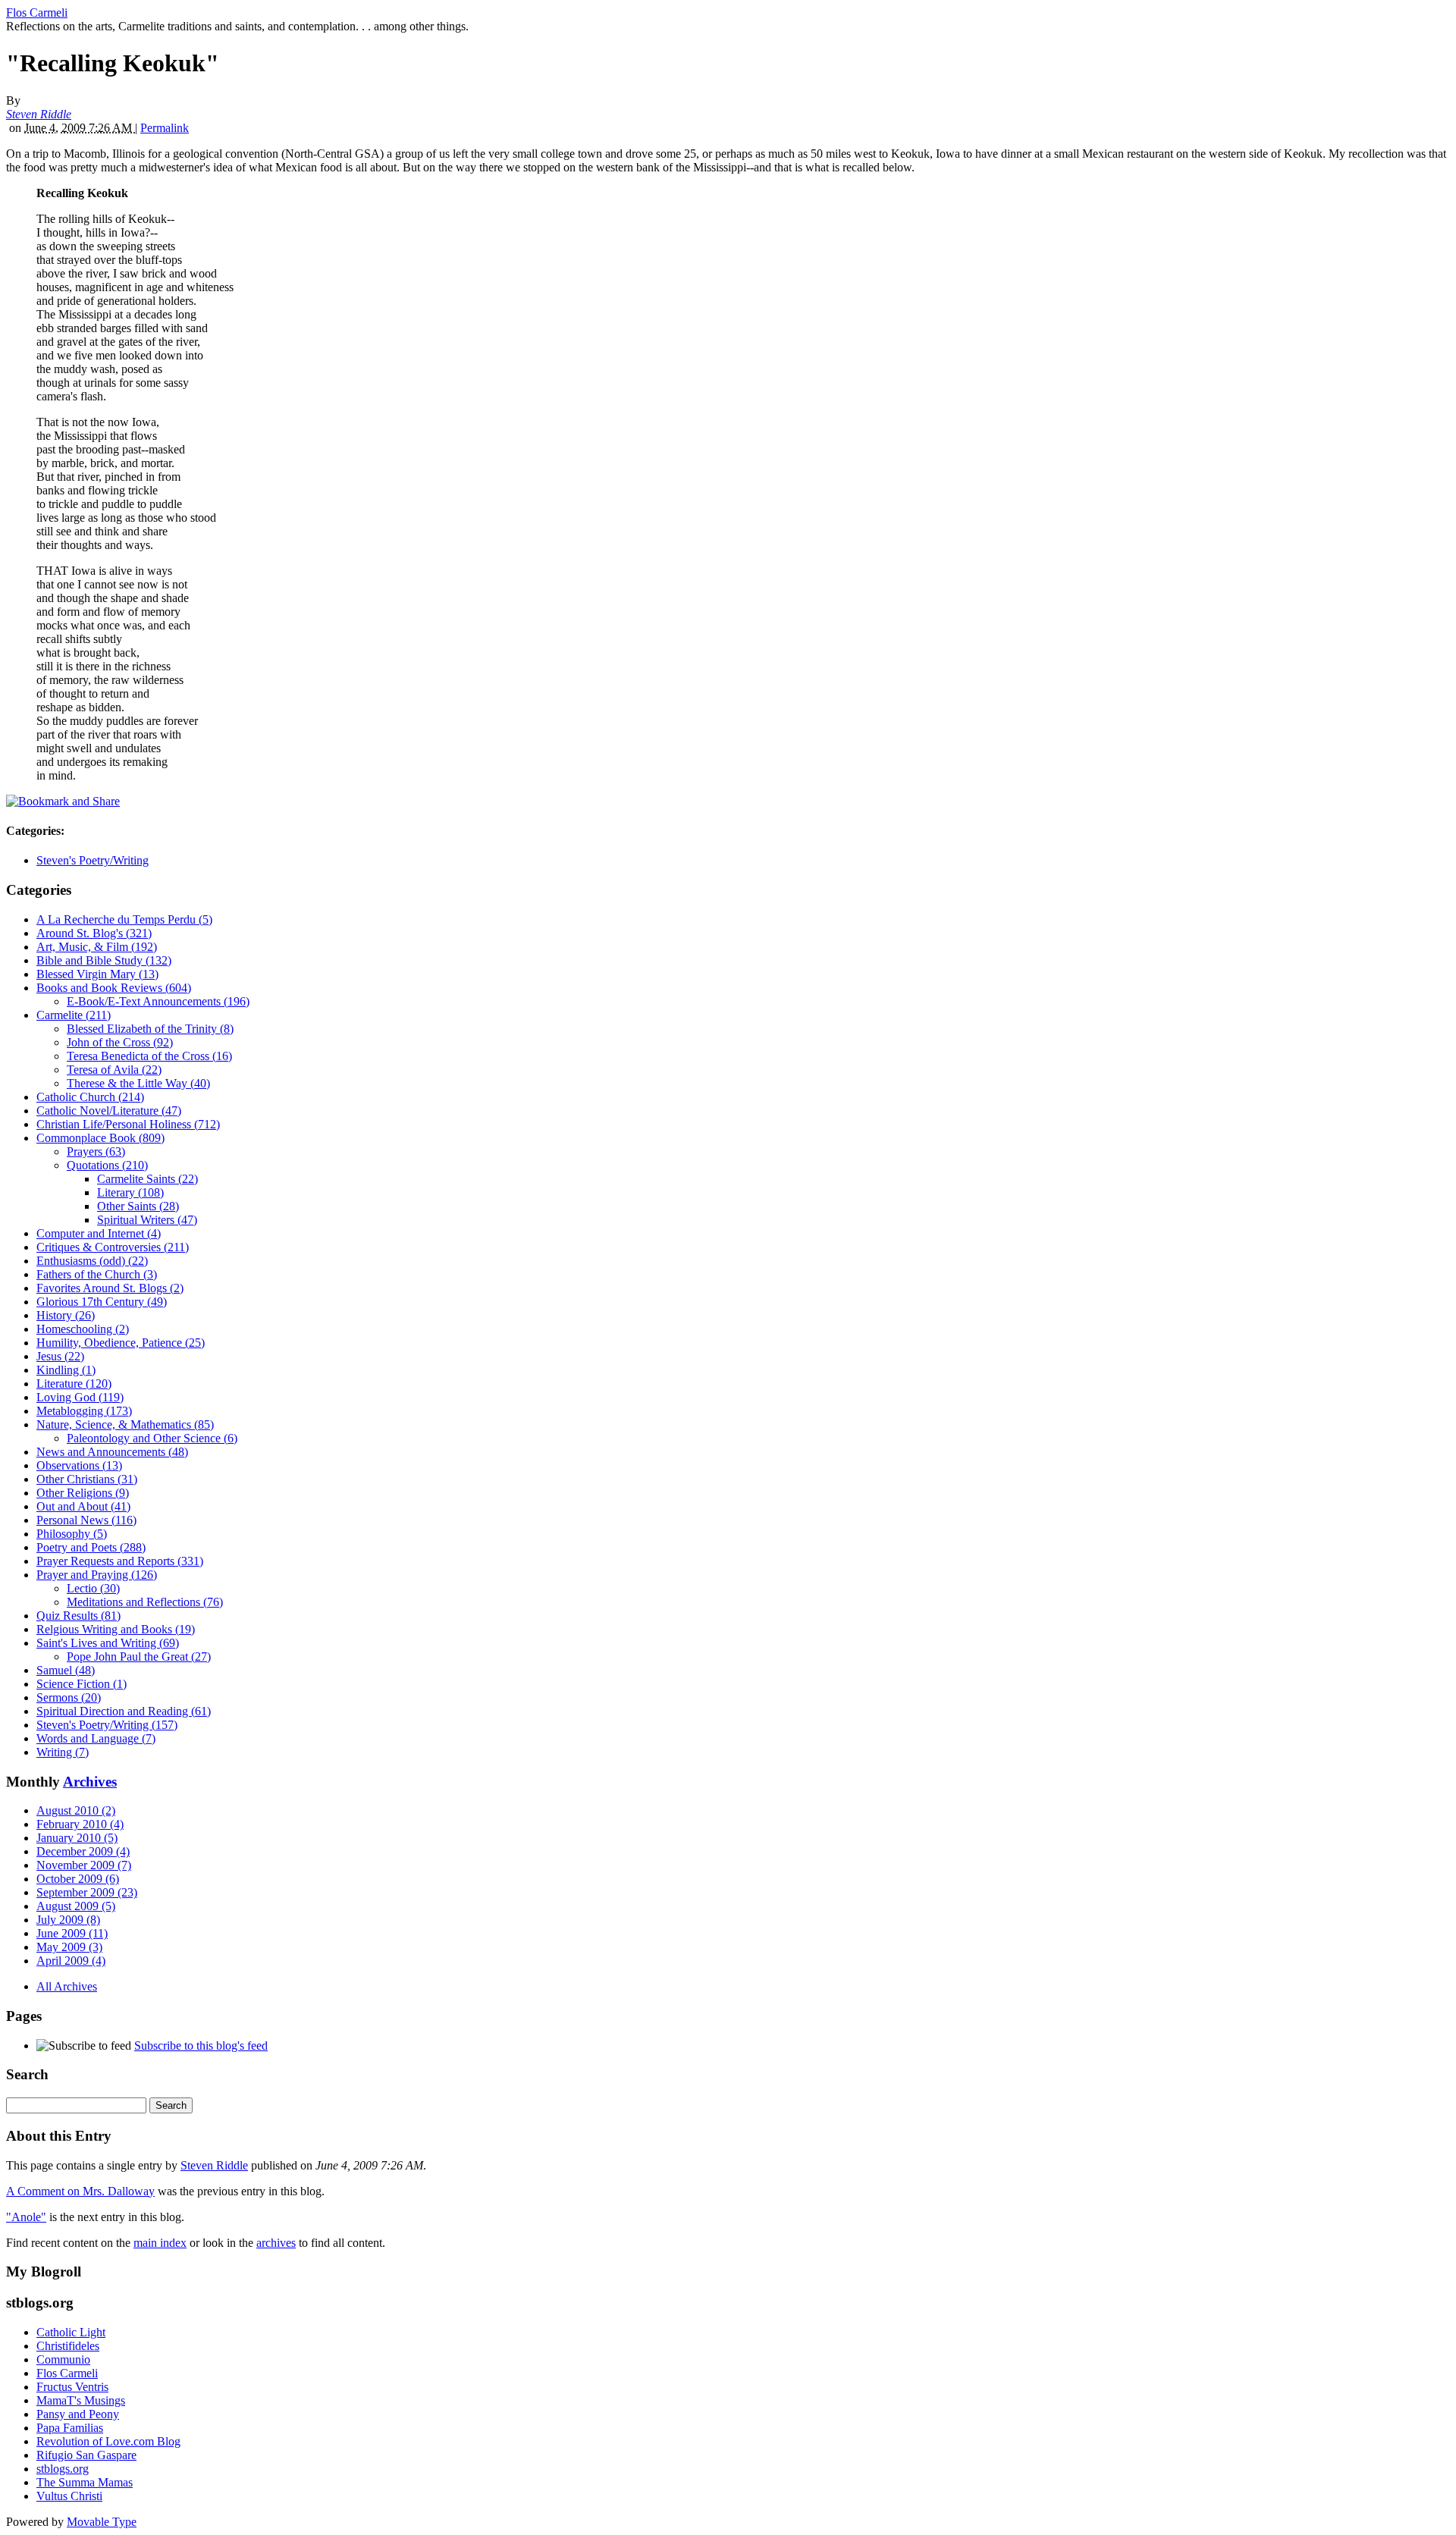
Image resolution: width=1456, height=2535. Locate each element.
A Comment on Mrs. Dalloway (80, 2191)
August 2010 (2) (76, 1810)
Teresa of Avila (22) (114, 1070)
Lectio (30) (93, 1588)
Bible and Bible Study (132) (104, 960)
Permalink (165, 128)
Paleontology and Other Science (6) (152, 1438)
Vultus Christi (69, 2496)
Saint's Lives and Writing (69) (108, 1643)
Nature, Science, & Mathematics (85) (125, 1424)
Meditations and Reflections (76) (145, 1602)
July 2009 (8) (68, 1920)
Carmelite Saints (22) (147, 1179)
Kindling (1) (66, 1370)
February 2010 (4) (80, 1824)
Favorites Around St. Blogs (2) (110, 1288)
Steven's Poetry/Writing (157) (107, 1725)
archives (276, 2243)
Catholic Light (71, 2332)
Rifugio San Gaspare (86, 2455)
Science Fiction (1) (82, 1684)
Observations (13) (79, 1465)
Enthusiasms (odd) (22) (92, 1261)
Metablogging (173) (84, 1411)
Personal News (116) (86, 1520)
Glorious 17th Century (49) (102, 1302)
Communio (63, 2359)
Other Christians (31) (87, 1479)
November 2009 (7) (84, 1865)
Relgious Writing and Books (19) (116, 1629)
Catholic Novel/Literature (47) (109, 1111)
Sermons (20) (69, 1697)
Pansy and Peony (78, 2414)
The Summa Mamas (85, 2482)
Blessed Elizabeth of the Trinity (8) (150, 1029)
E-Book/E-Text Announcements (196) (158, 1001)
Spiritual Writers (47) (147, 1220)
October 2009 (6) (78, 1879)
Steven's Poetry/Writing (93, 860)
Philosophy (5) (72, 1534)
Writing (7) (63, 1752)
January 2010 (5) (77, 1838)
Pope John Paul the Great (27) (139, 1657)
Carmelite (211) (74, 1015)
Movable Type (102, 2522)
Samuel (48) (66, 1670)
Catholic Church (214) (90, 1097)
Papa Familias (70, 2428)
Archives (90, 1782)
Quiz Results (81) (78, 1616)
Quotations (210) (107, 1165)
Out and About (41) (83, 1506)
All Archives (67, 1986)
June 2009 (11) (72, 1933)
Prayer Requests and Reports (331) (120, 1561)
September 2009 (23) (87, 1892)
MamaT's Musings (81, 2400)
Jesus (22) (60, 1356)
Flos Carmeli (37, 13)
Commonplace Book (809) (100, 1138)
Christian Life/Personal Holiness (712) (128, 1124)
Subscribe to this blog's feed (201, 2046)
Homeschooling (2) (83, 1329)
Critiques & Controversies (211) (113, 1247)
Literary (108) (130, 1192)
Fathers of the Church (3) (97, 1274)
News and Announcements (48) (112, 1452)
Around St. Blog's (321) (94, 933)
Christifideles (68, 2346)
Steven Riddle (39, 114)
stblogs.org (63, 2469)
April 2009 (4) (71, 1961)
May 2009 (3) (69, 1947)
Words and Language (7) (96, 1738)
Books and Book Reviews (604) (114, 988)
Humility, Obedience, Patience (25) (121, 1343)
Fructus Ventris (72, 2387)
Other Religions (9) (83, 1493)
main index (160, 2243)
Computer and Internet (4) (99, 1233)
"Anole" (26, 2217)
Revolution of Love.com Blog (108, 2441)
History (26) (66, 1315)
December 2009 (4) (83, 1851)
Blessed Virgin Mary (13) (97, 974)
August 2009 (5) (76, 1906)
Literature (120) (74, 1384)
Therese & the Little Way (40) (138, 1083)
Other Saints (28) (138, 1206)
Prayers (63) (96, 1151)
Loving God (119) (80, 1397)
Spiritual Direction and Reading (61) (124, 1711)
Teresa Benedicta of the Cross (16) (149, 1056)
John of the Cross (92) (120, 1042)
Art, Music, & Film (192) (97, 947)
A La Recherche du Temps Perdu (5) (124, 919)
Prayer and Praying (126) (97, 1575)
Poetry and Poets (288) (91, 1547)
